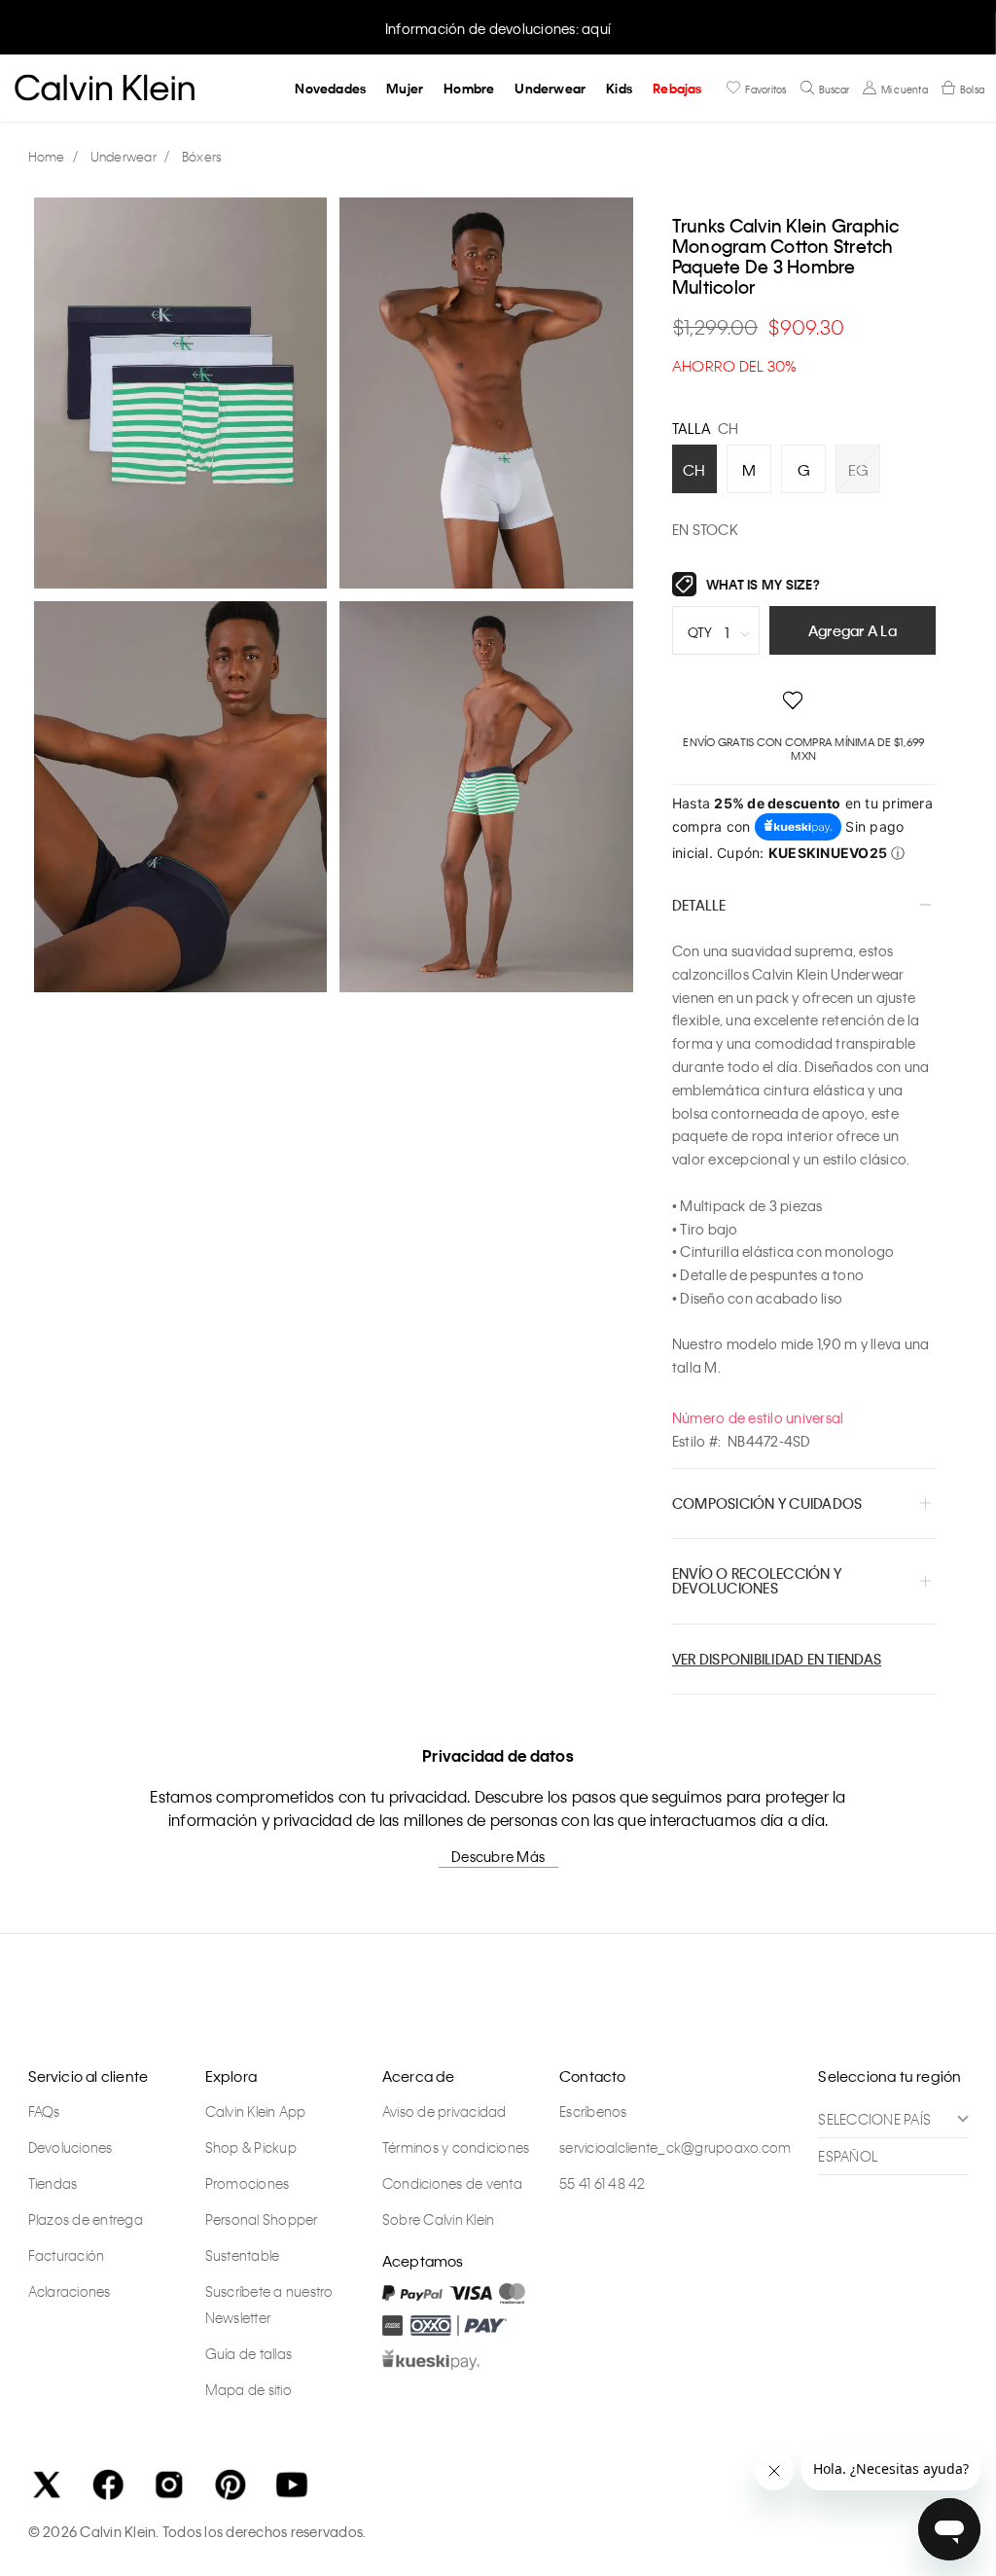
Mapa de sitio (249, 2389)
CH (694, 470)
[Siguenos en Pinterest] (231, 2485)
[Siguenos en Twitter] (47, 2485)
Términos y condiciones (456, 2147)
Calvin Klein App (256, 2111)
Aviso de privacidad (445, 2111)
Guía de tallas (249, 2353)
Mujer (405, 88)
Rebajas (677, 88)
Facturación (67, 2255)
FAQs (44, 2111)
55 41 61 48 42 (603, 2183)
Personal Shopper (262, 2219)
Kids (619, 88)
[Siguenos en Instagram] (169, 2485)
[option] (498, 27)
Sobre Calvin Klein (439, 2219)
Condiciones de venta (452, 2183)
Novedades (330, 88)
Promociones (248, 2183)
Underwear (550, 88)
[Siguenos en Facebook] (108, 2485)
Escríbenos (593, 2111)
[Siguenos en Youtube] (292, 2485)
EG (859, 470)
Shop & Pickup (251, 2147)
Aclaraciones (70, 2291)
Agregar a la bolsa (853, 638)
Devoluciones (71, 2147)
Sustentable (243, 2255)
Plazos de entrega (86, 2219)
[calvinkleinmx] (52, 157)
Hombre (469, 88)
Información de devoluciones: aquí (498, 28)
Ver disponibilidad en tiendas (777, 1659)
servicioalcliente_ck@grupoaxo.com (675, 2147)
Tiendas (53, 2183)
